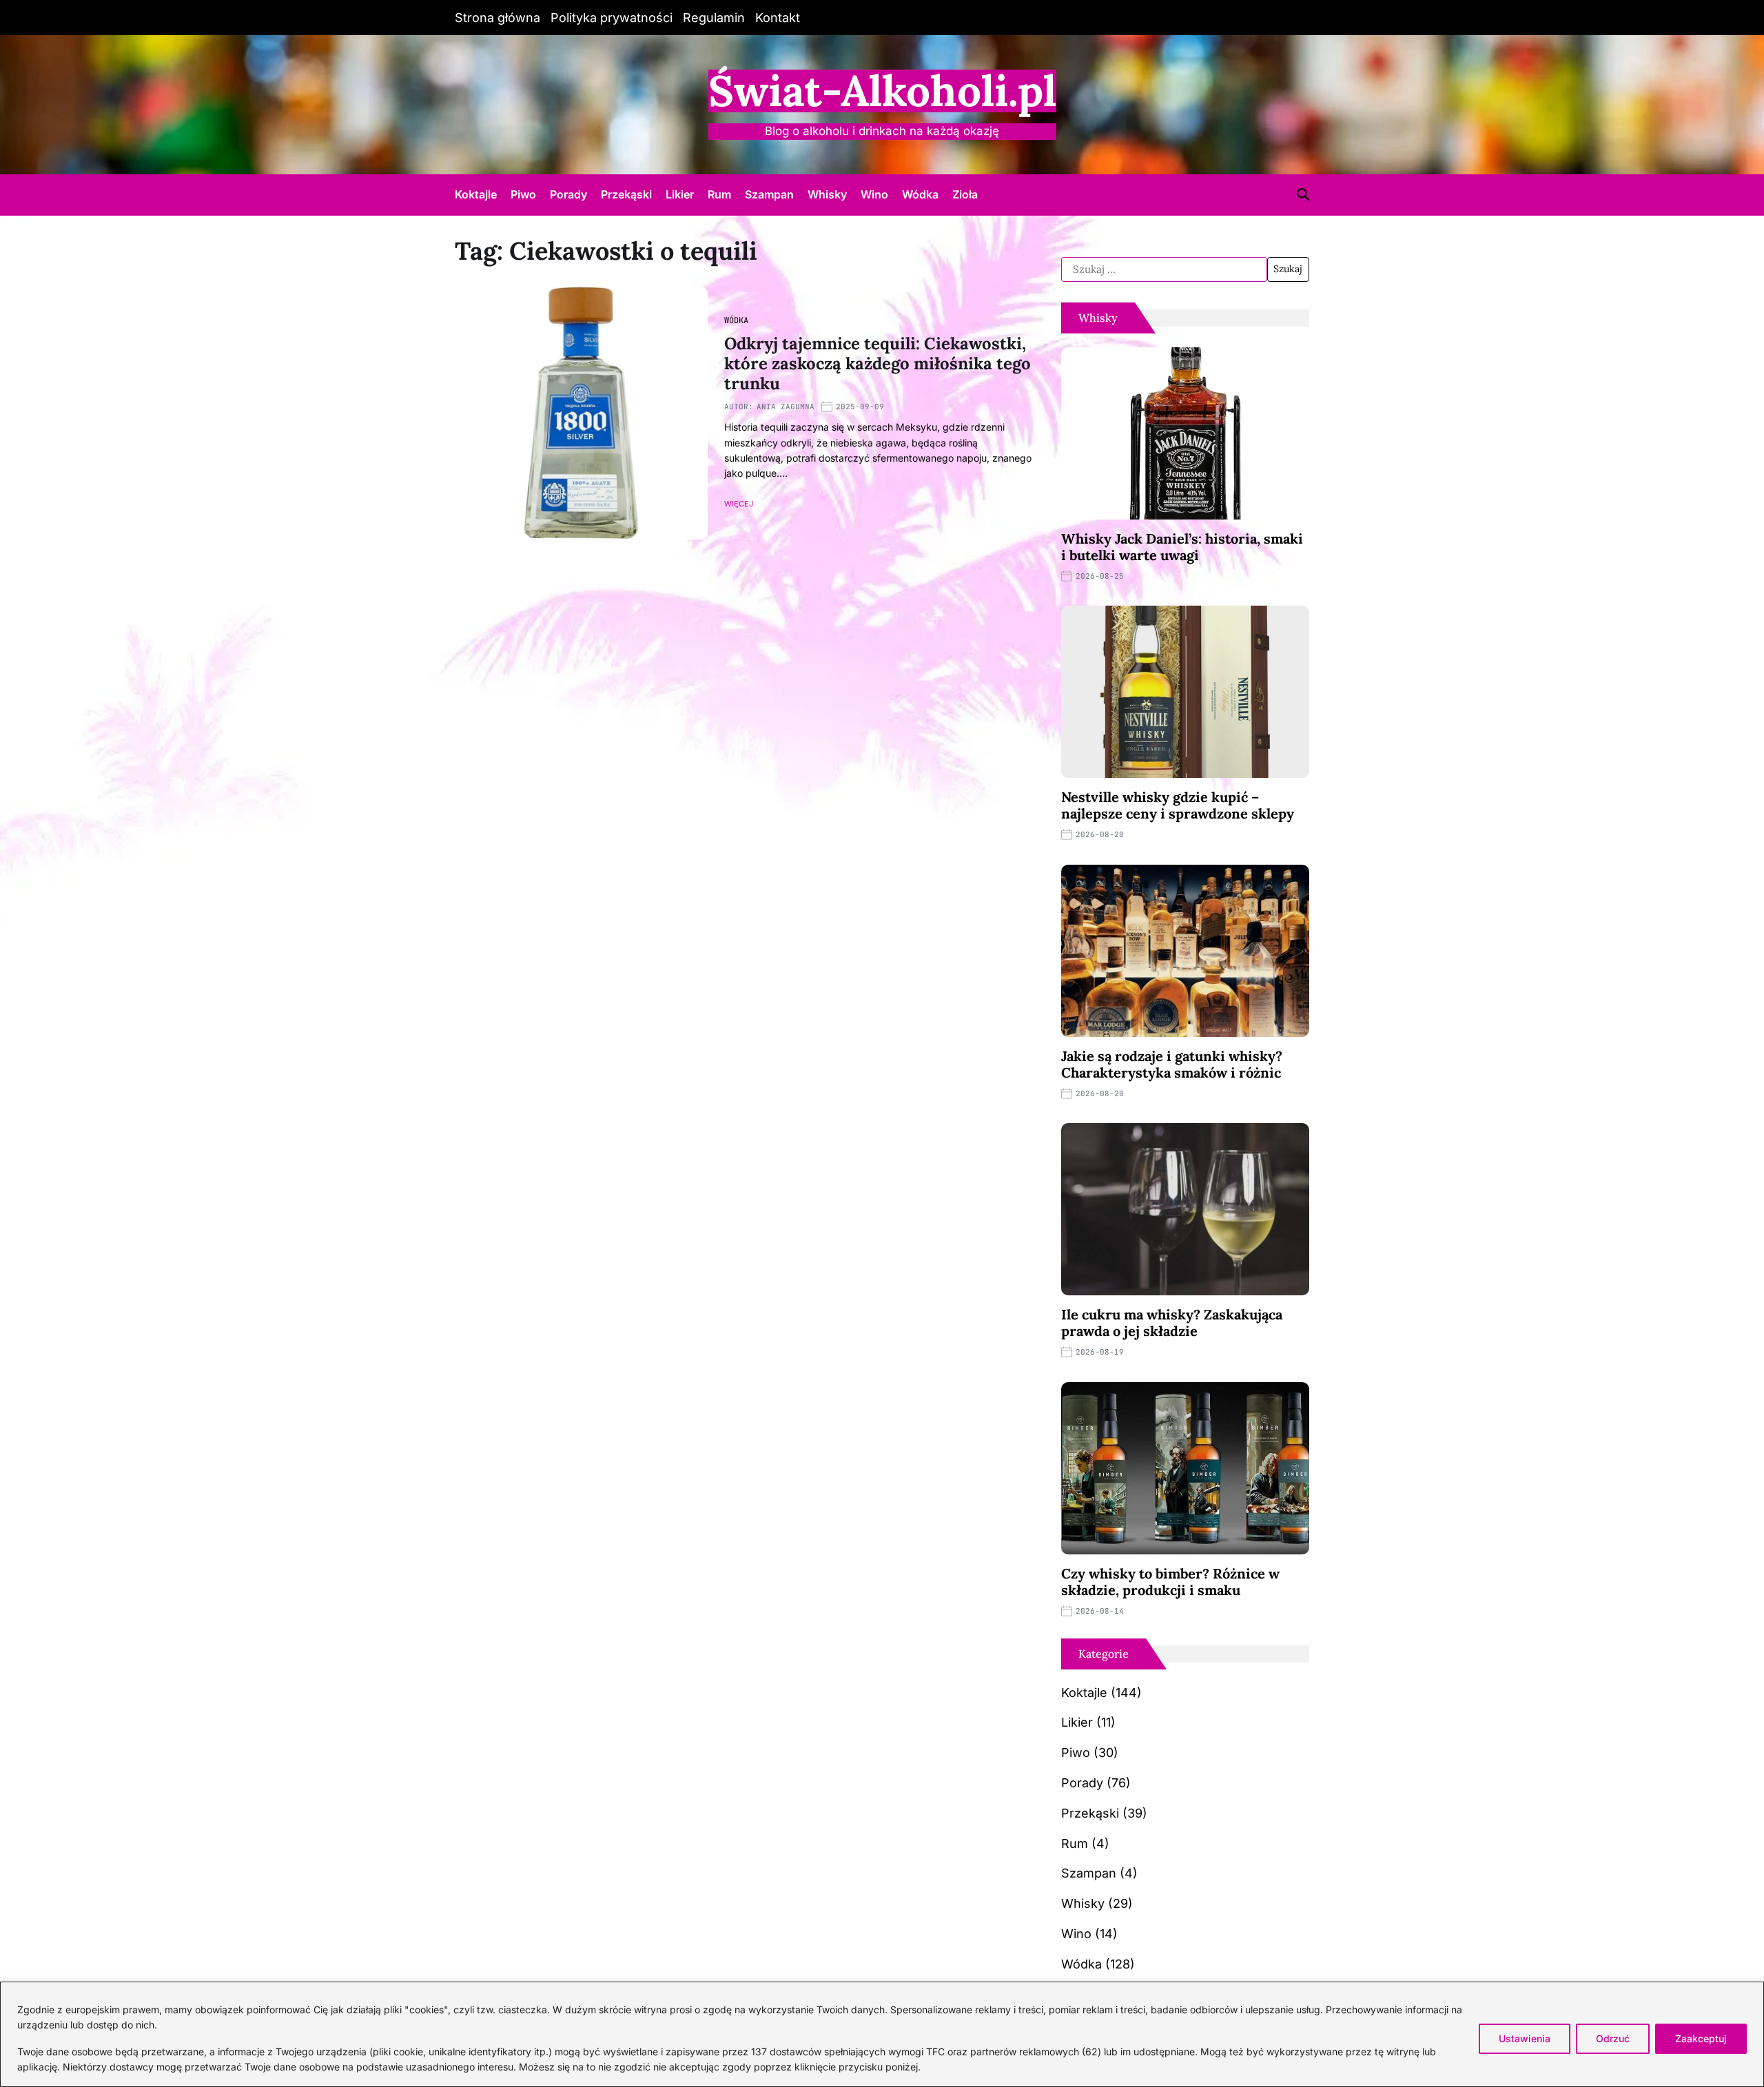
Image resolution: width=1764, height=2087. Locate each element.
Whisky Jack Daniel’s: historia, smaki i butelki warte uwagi (1182, 547)
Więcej (739, 504)
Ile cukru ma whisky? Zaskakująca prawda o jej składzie (1172, 1323)
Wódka (920, 194)
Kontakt (778, 18)
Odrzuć (1613, 2038)
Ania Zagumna (786, 407)
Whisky (827, 194)
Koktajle (476, 194)
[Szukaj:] (1164, 269)
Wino (874, 194)
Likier (680, 194)
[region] (882, 2034)
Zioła (965, 194)
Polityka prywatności (612, 18)
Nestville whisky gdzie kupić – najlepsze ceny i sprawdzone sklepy (1178, 805)
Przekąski (626, 194)
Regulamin (714, 18)
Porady (568, 194)
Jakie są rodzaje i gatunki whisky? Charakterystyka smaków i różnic (1172, 1064)
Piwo (523, 194)
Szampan (769, 194)
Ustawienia (1525, 2038)
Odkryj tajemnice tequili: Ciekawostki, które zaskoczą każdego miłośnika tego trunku (878, 363)
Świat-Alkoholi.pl (882, 91)
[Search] (1303, 194)
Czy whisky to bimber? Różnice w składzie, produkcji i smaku (1170, 1582)
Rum (719, 194)
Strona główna (498, 18)
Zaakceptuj (1701, 2038)
